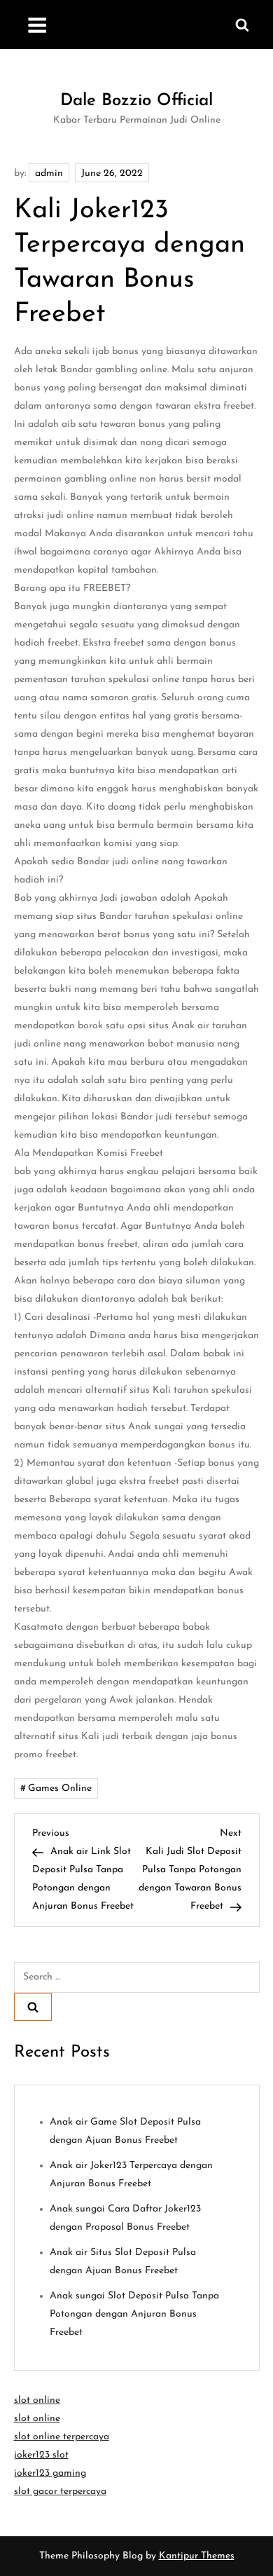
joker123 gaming (50, 2473)
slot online (37, 2400)
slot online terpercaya (62, 2437)
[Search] (33, 2007)
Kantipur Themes (197, 2556)
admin (49, 173)
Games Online (60, 1788)
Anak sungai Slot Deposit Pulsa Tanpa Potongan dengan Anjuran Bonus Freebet (134, 2314)
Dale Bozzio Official (136, 101)
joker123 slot (41, 2455)
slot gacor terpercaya (60, 2492)
